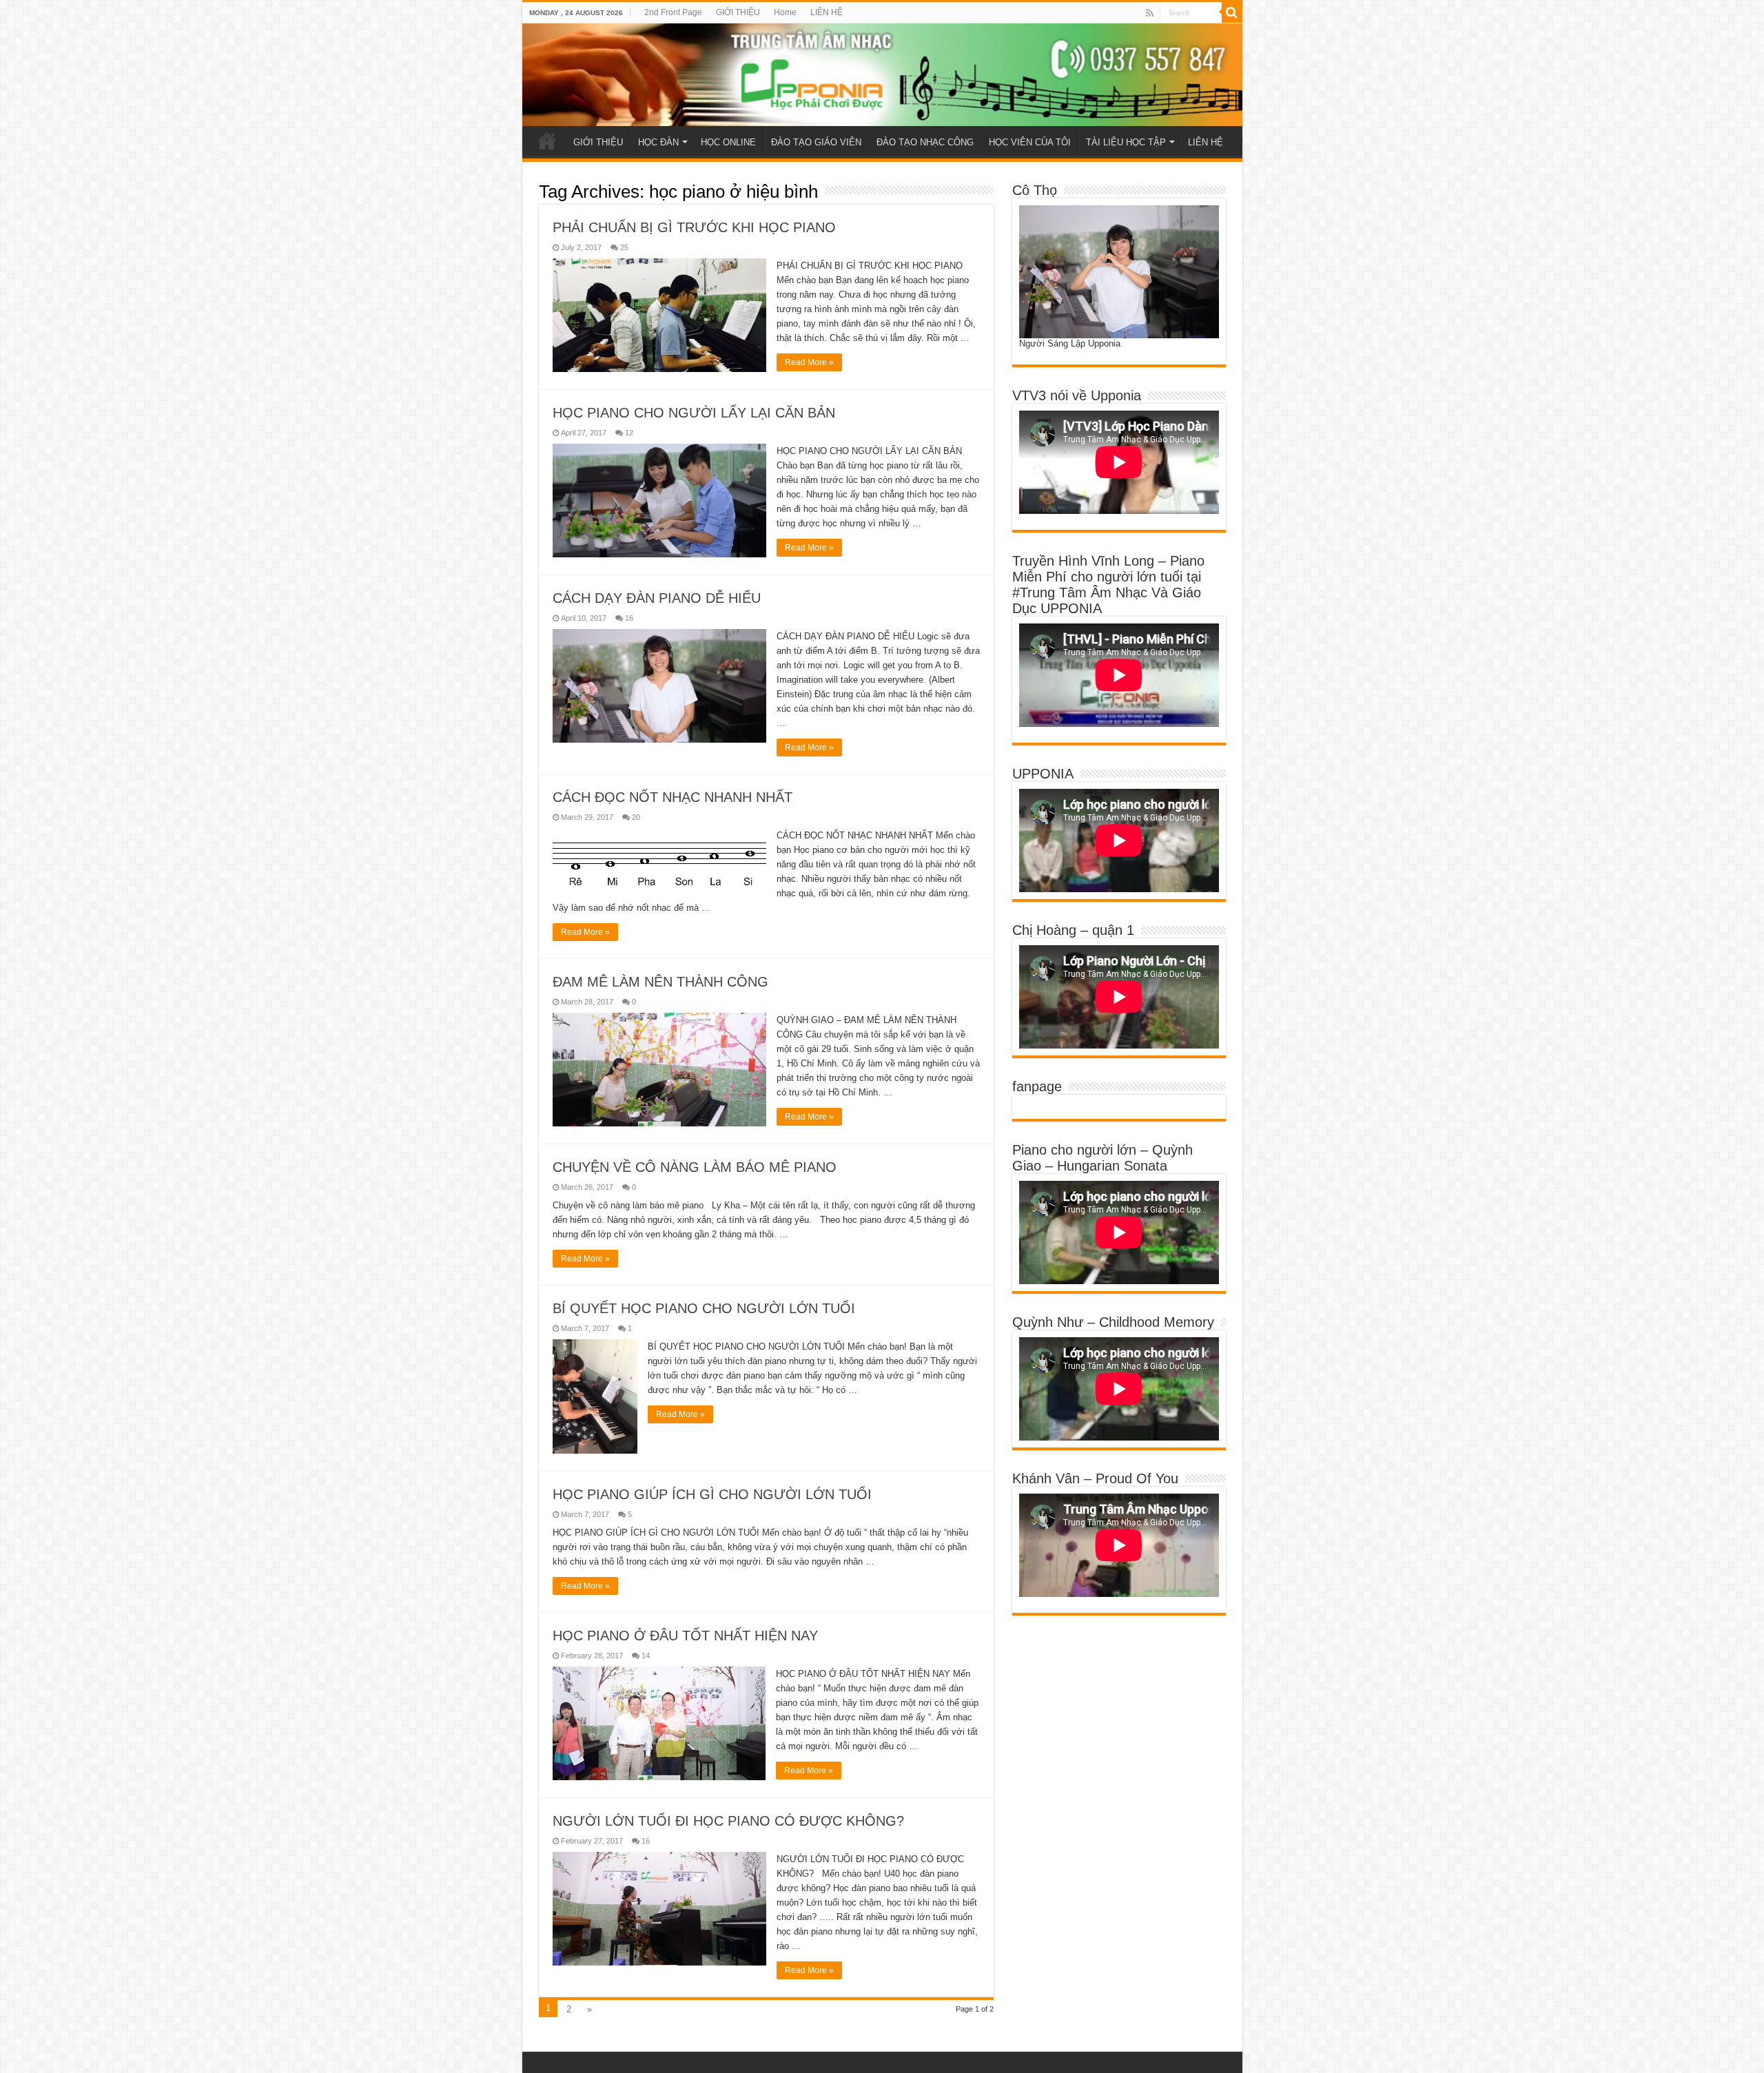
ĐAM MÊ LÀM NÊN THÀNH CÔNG (660, 982)
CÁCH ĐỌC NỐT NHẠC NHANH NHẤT (673, 797)
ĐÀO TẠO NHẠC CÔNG (925, 142)
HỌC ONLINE (728, 142)
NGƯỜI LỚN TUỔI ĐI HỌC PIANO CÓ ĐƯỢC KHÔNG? (728, 1821)
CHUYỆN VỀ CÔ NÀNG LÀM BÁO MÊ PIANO (695, 1167)
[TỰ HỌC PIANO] (882, 75)
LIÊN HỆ (827, 12)
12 (629, 433)
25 (624, 247)
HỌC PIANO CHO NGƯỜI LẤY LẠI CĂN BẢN (694, 413)
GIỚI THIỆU (738, 12)
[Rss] (1150, 13)
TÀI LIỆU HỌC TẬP (1126, 142)
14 (646, 1656)
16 (629, 618)
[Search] (1232, 12)
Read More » (809, 362)
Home (785, 12)
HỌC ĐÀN (658, 142)
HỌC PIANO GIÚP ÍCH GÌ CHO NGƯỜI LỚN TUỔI (712, 1494)
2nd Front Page (673, 12)
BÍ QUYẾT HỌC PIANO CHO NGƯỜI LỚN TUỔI (704, 1308)
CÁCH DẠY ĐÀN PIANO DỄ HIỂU (657, 598)
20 (636, 817)
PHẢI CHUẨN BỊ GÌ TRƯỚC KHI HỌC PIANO (694, 227)
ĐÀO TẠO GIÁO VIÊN (816, 142)
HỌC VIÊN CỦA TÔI (1030, 142)
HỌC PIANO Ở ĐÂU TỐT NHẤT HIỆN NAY (685, 1636)
